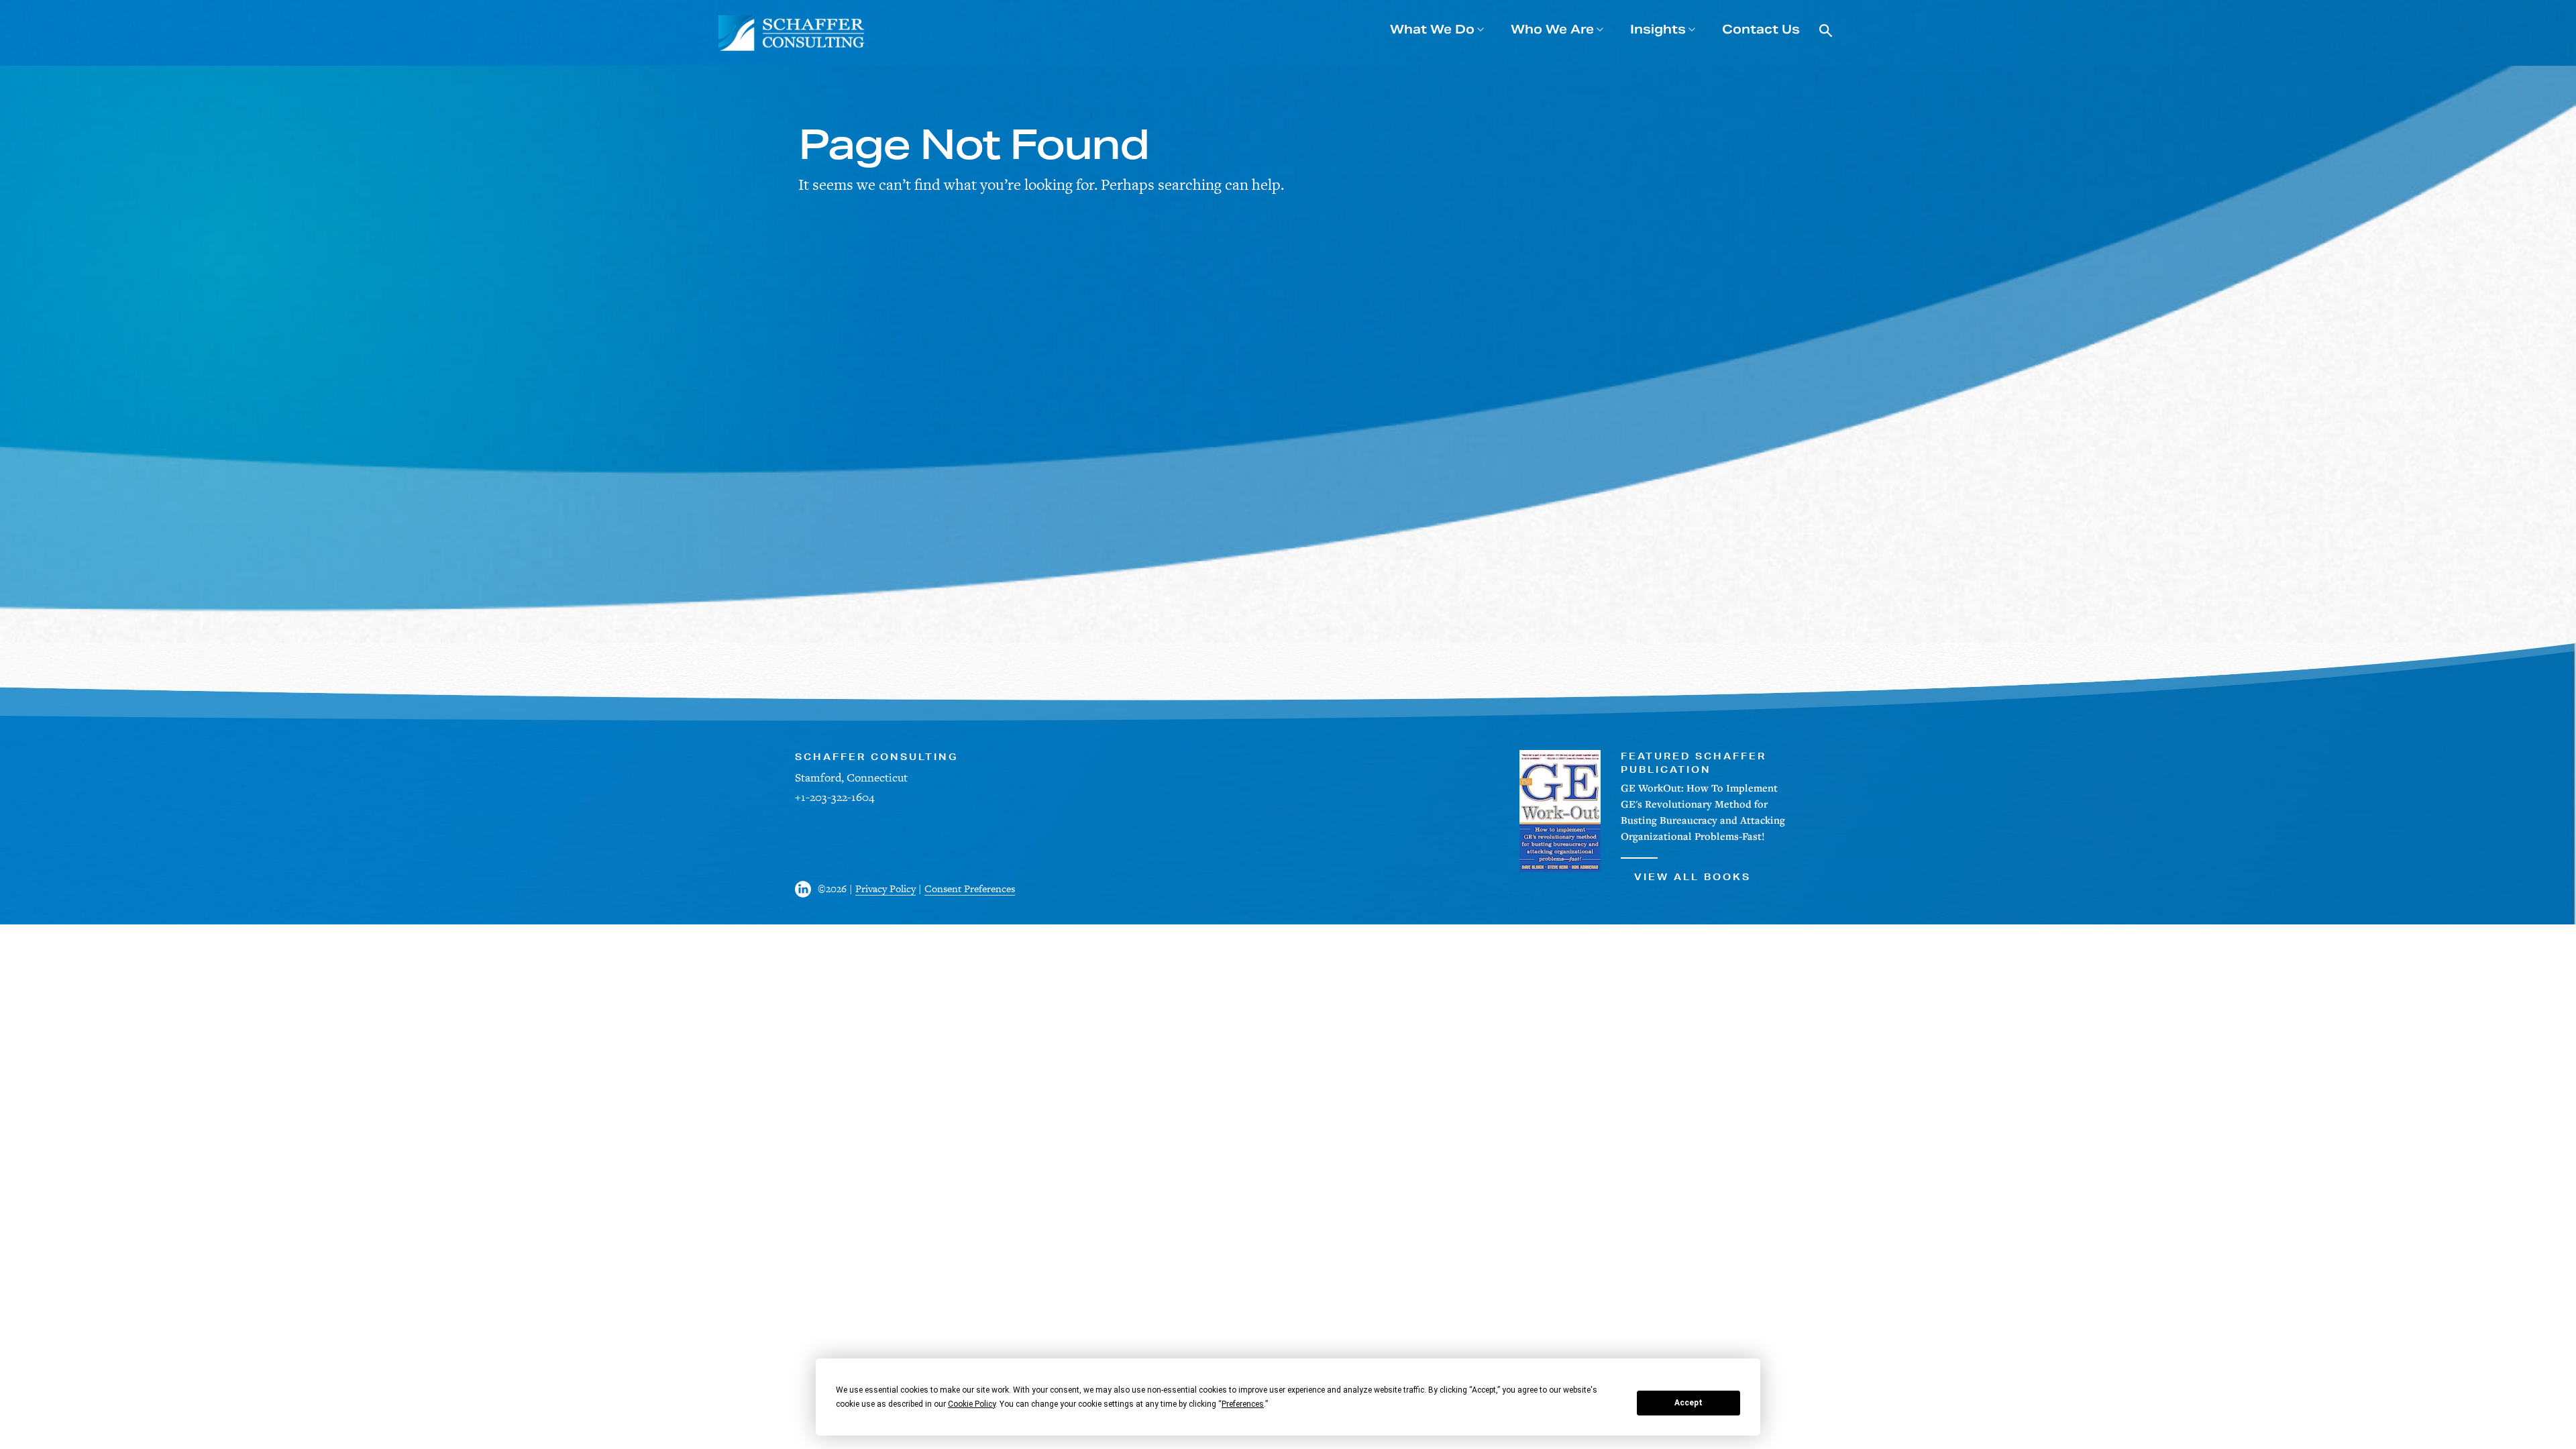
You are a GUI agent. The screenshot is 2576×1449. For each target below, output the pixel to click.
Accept (1688, 1403)
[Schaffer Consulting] (792, 33)
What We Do (1432, 29)
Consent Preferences (970, 889)
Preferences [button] (1243, 1404)
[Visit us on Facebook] (806, 889)
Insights (1658, 29)
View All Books (1693, 877)
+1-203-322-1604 (835, 797)
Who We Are (1552, 29)
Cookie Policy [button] (972, 1404)
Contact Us (1761, 29)
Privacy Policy (885, 889)
